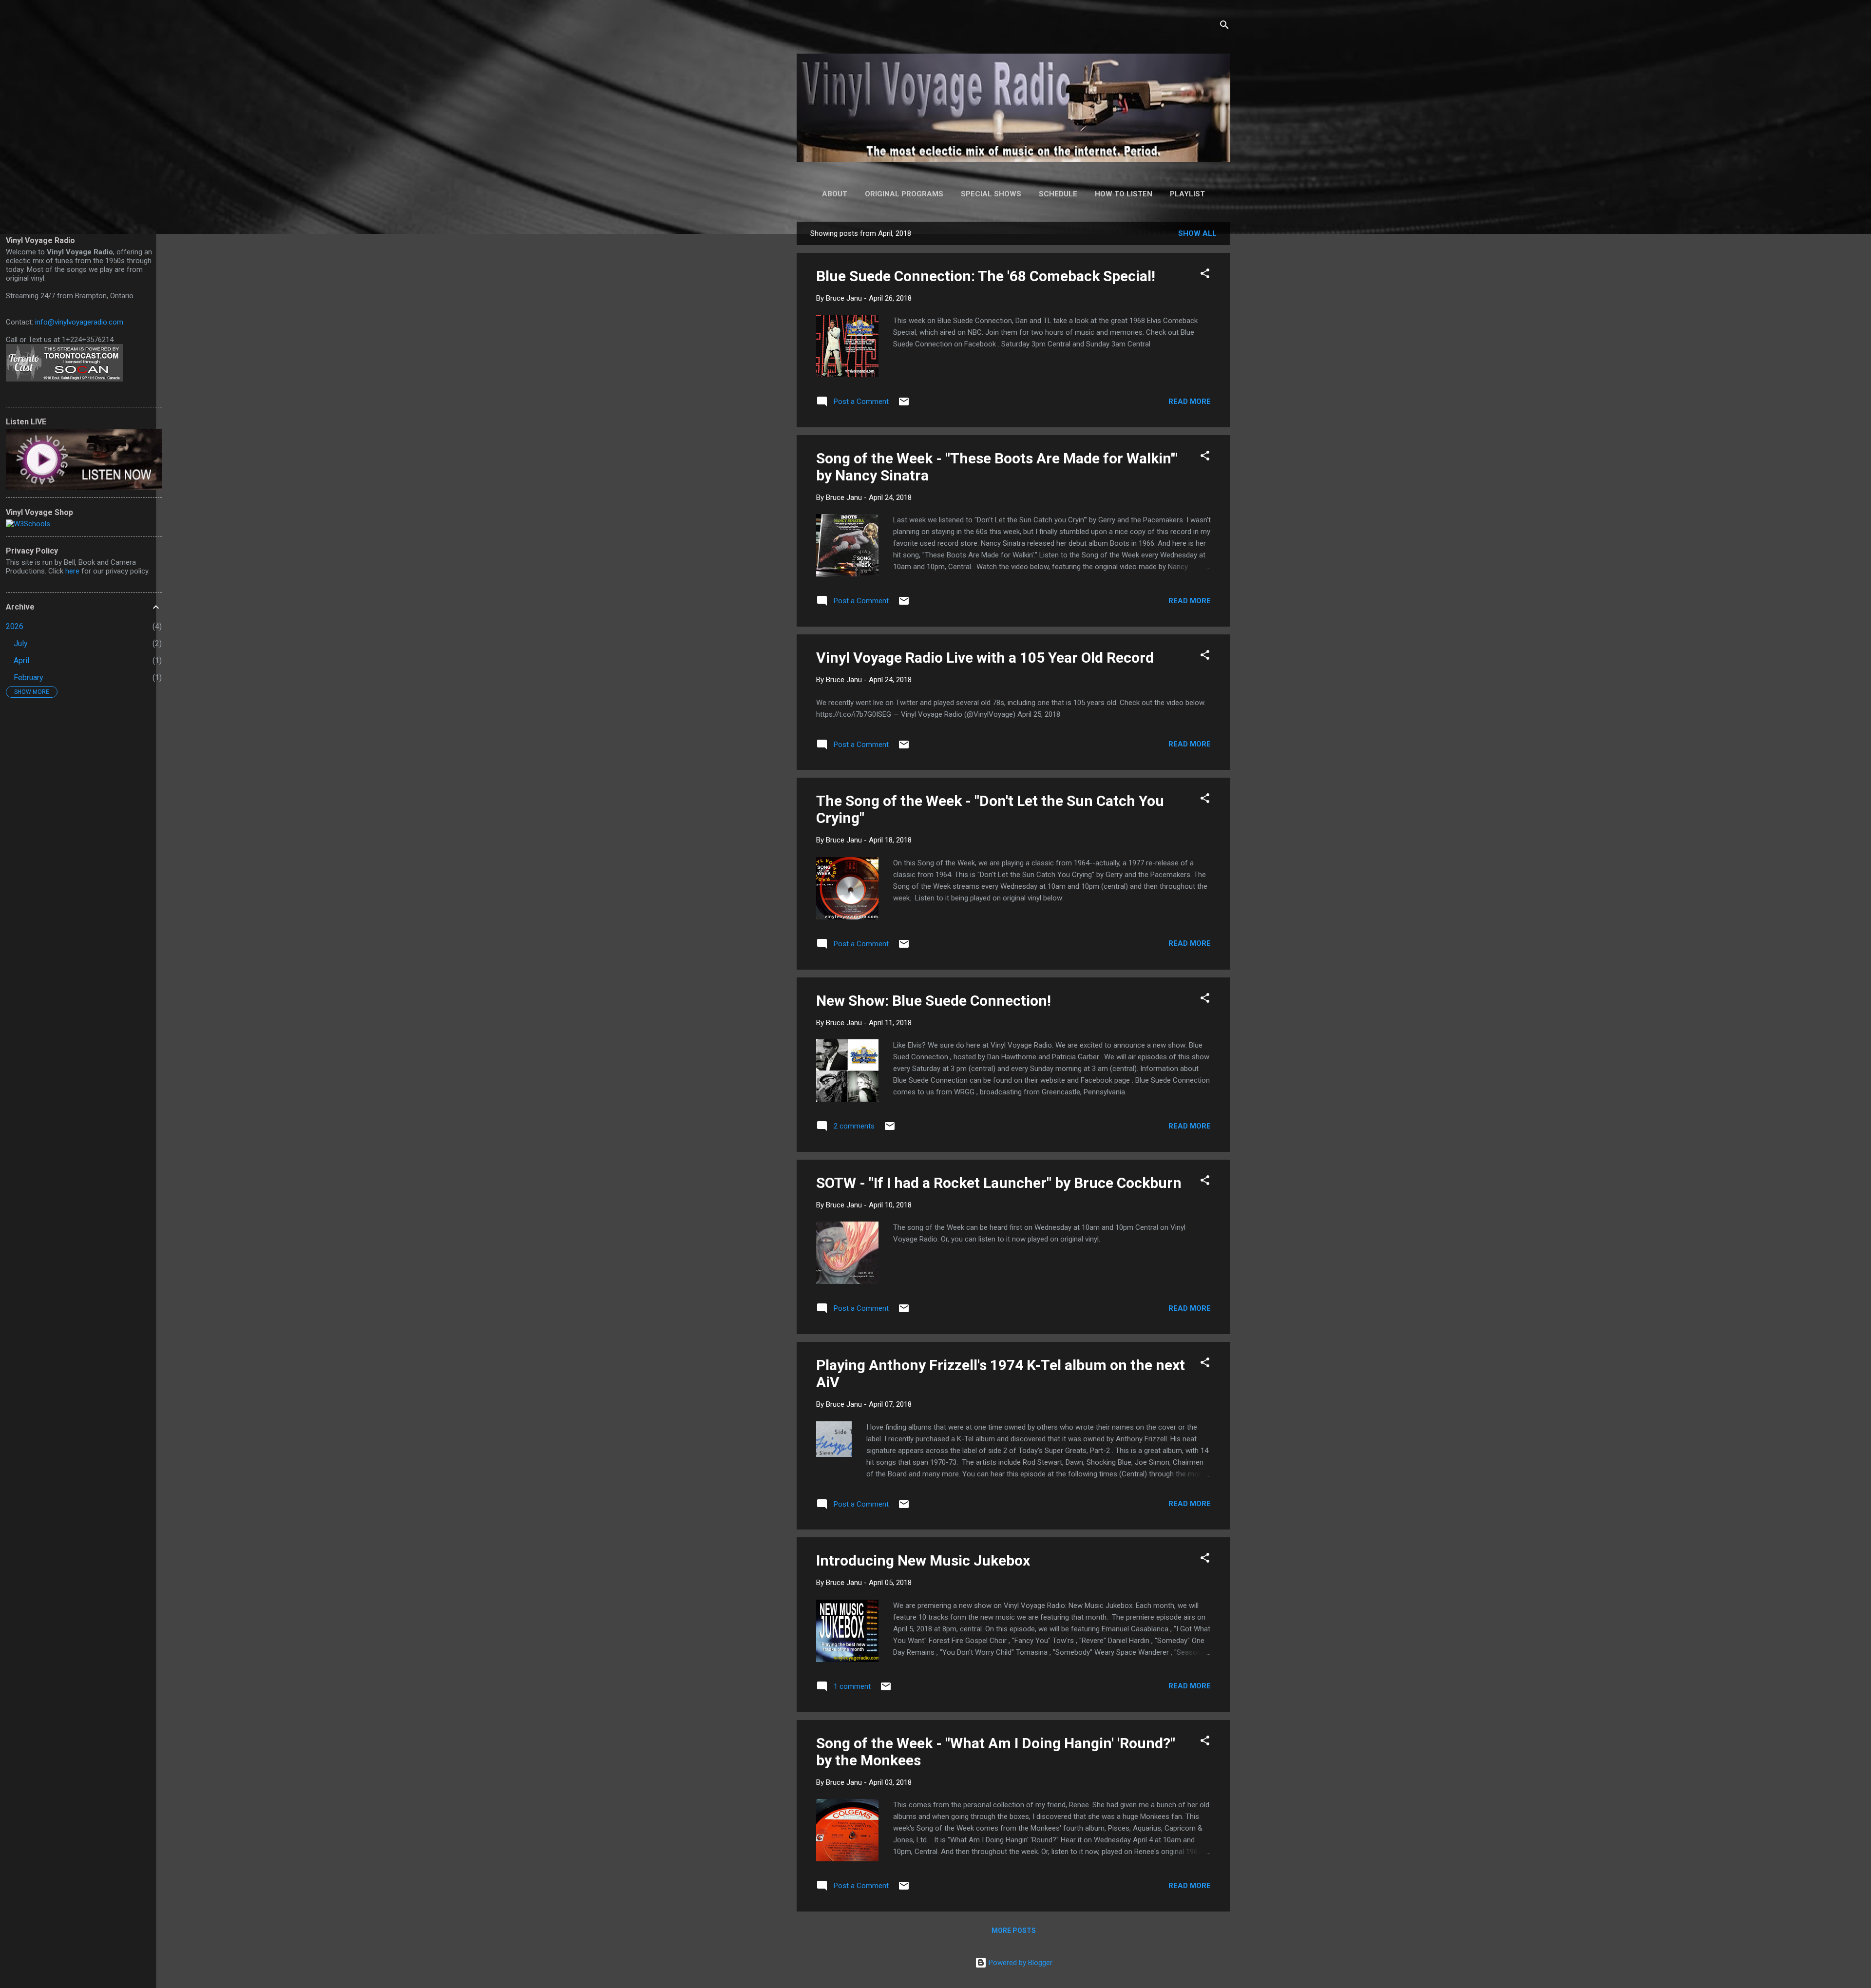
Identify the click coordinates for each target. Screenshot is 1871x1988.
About (835, 194)
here (72, 571)
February (29, 678)
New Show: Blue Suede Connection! (934, 1001)
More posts (1014, 1931)
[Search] (1224, 27)
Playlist (1187, 194)
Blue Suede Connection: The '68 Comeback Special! (986, 276)
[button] (1205, 275)
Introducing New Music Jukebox (923, 1560)
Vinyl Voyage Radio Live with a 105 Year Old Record (985, 658)
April (21, 660)
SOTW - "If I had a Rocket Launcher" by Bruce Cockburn (999, 1183)
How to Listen (1124, 194)
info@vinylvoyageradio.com (79, 322)
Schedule (1058, 194)
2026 (15, 626)
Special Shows (991, 194)
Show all (1197, 233)
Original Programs (904, 194)
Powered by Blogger (1020, 1963)
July (21, 643)
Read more (1190, 401)
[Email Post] (904, 405)
